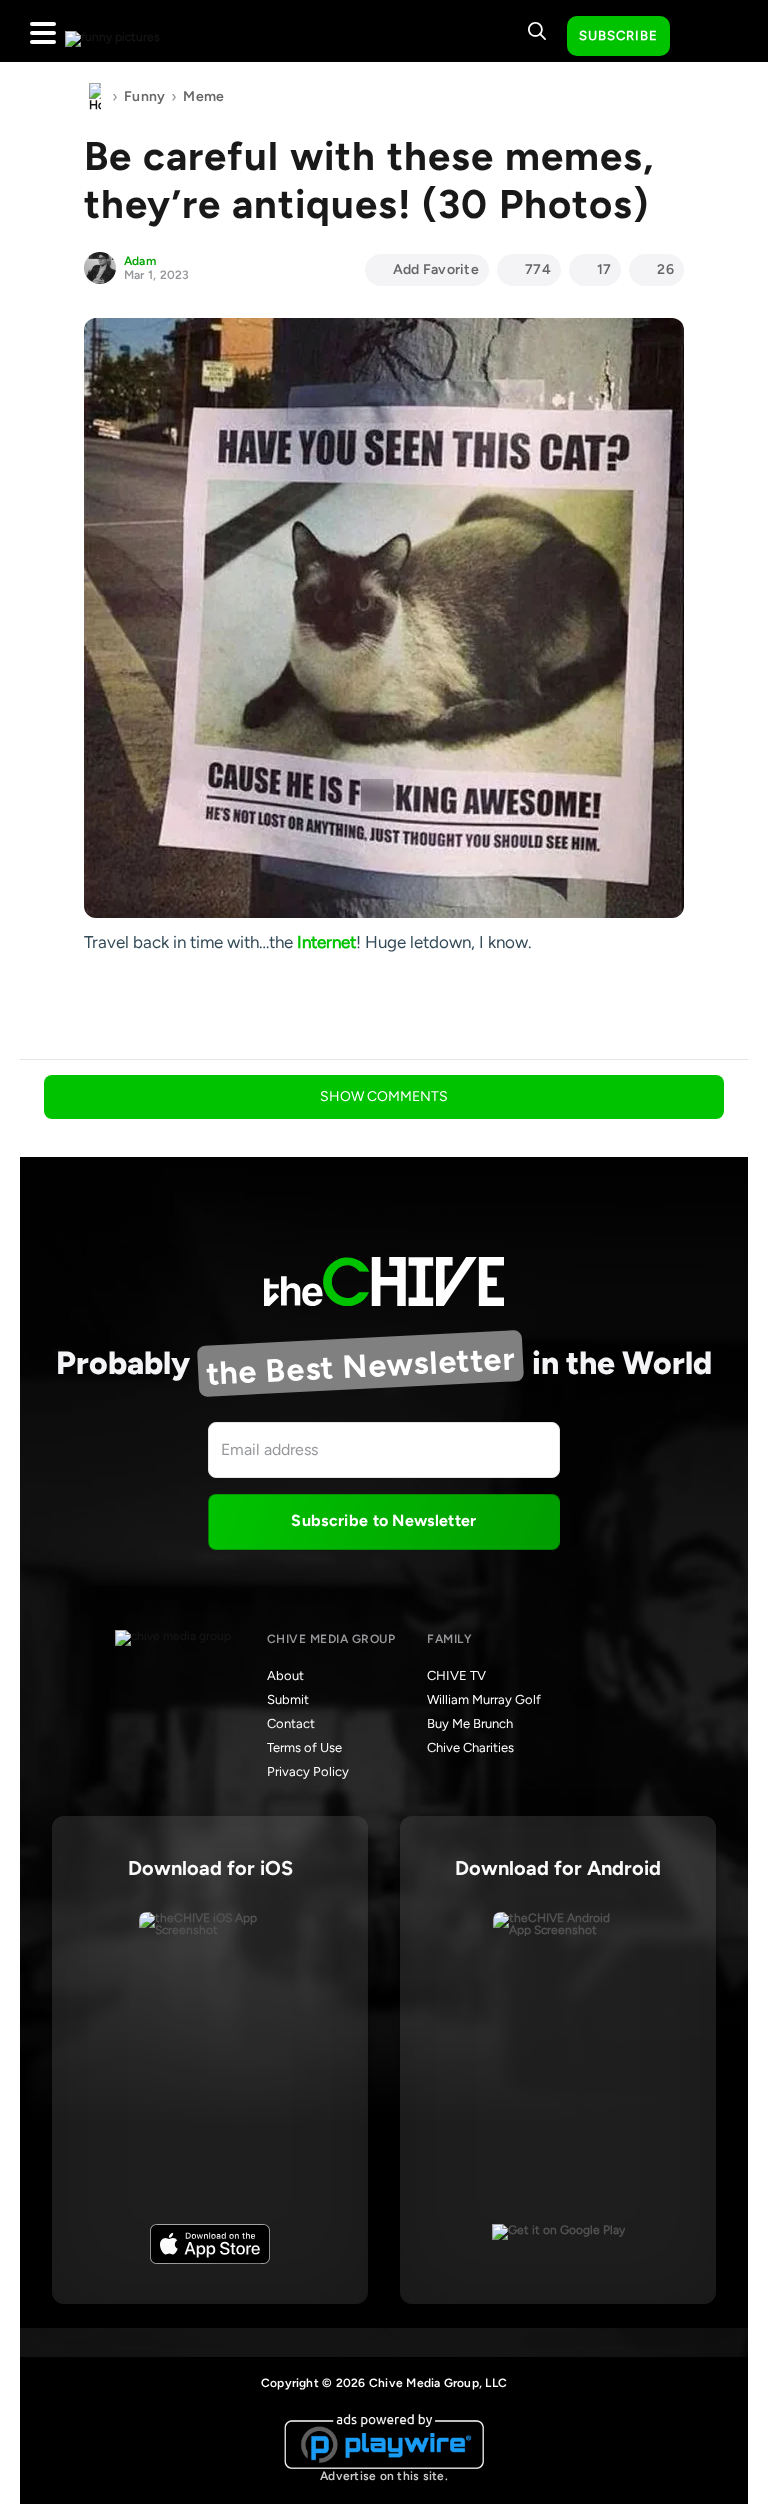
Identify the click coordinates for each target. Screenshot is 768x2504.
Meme (203, 96)
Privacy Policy (308, 1771)
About (285, 1675)
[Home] (95, 97)
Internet (326, 942)
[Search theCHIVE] (537, 31)
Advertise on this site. (384, 2476)
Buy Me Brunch (470, 1723)
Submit (288, 1699)
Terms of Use (304, 1747)
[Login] (703, 37)
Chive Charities (470, 1747)
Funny (144, 96)
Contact (291, 1723)
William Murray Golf (484, 1699)
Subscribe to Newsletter (383, 1520)
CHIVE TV (456, 1675)
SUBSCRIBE (618, 35)
